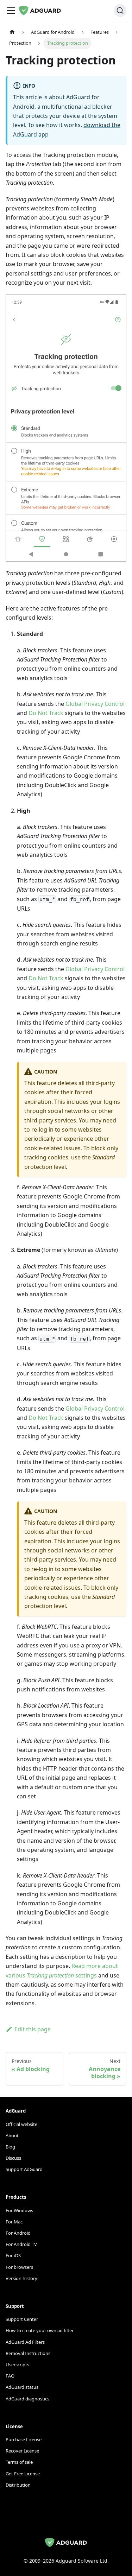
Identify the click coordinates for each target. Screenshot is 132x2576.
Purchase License (24, 2439)
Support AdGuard (24, 2169)
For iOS (13, 2255)
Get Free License (23, 2474)
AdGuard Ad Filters (25, 2342)
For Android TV (21, 2244)
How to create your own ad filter (40, 2330)
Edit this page (33, 2029)
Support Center (22, 2319)
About (12, 2135)
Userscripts (17, 2365)
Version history (21, 2278)
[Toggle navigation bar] (11, 11)
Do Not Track (46, 713)
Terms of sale (19, 2462)
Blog (10, 2147)
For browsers (19, 2267)
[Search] (120, 11)
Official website (21, 2124)
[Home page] (12, 32)
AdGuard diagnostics (27, 2399)
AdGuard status (22, 2387)
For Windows (19, 2210)
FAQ (10, 2376)
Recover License (22, 2451)
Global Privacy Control (95, 704)
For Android (18, 2233)
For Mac (14, 2222)
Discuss (13, 2158)
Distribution (18, 2485)
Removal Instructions (28, 2353)
